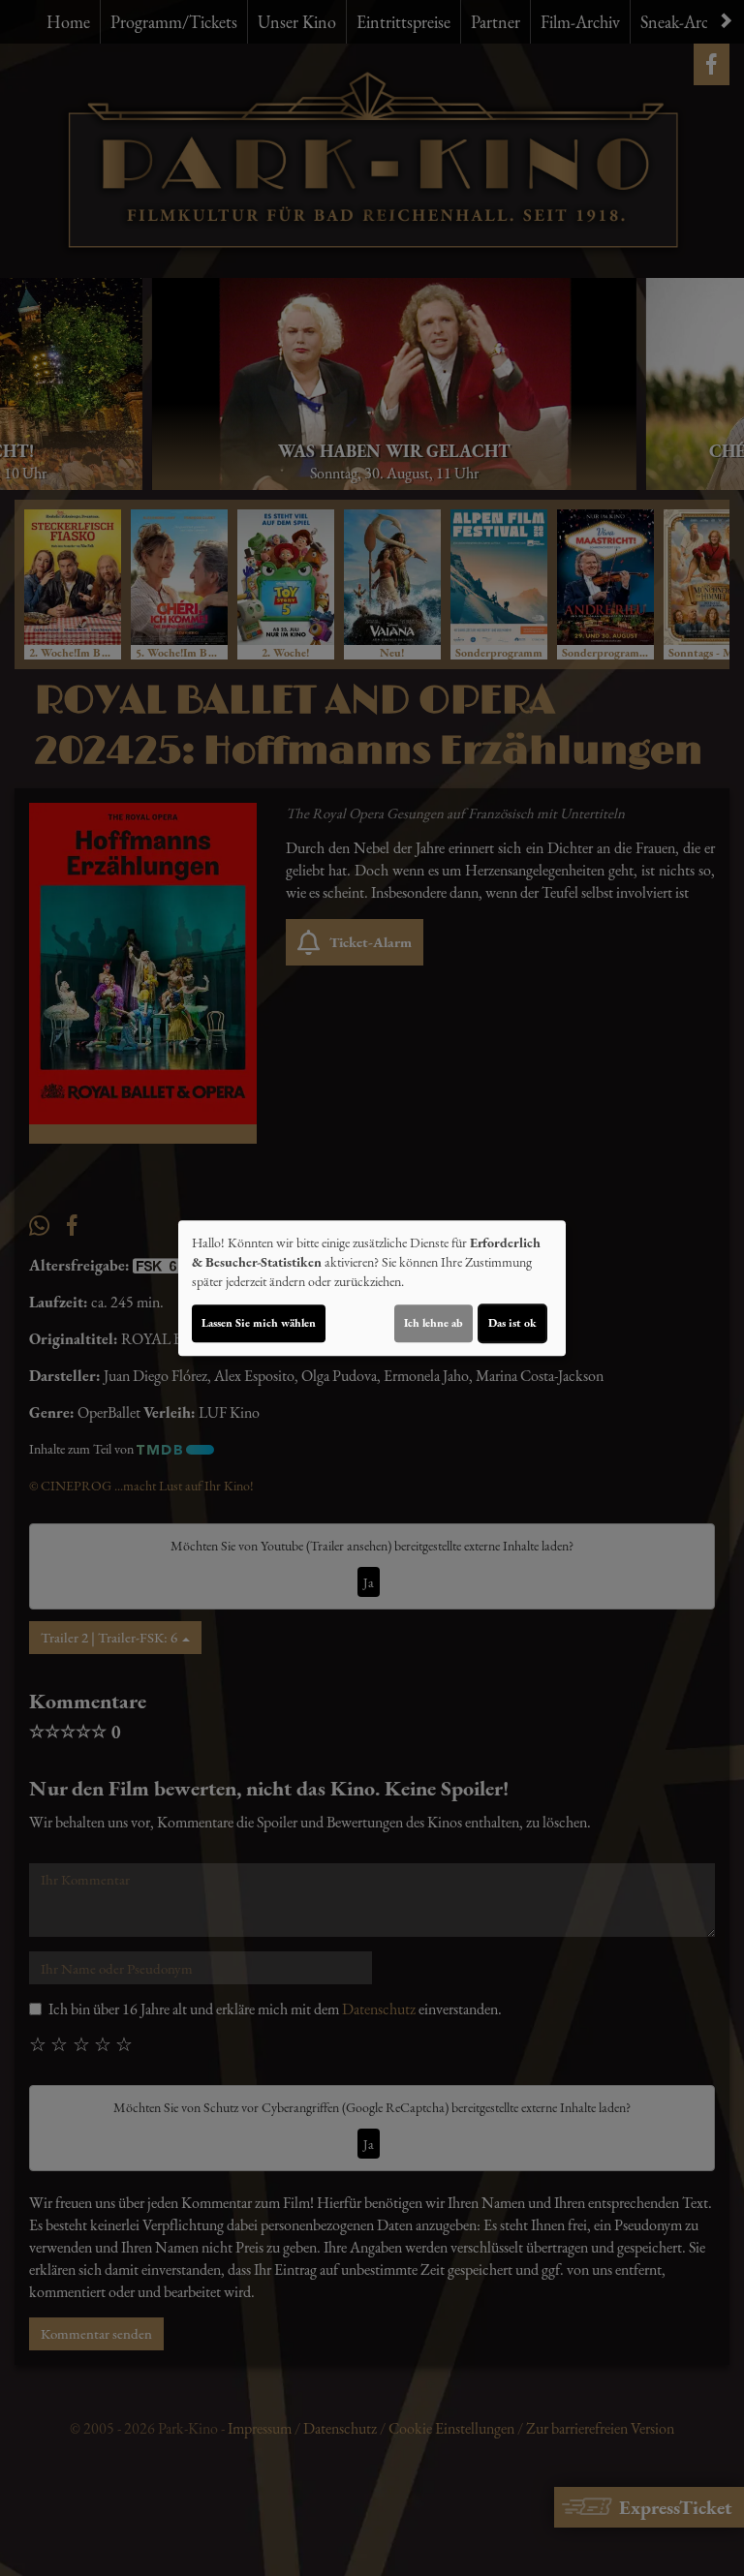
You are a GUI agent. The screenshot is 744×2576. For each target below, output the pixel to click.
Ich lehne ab (434, 1323)
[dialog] (372, 1288)
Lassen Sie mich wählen (259, 1323)
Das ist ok (512, 1323)
